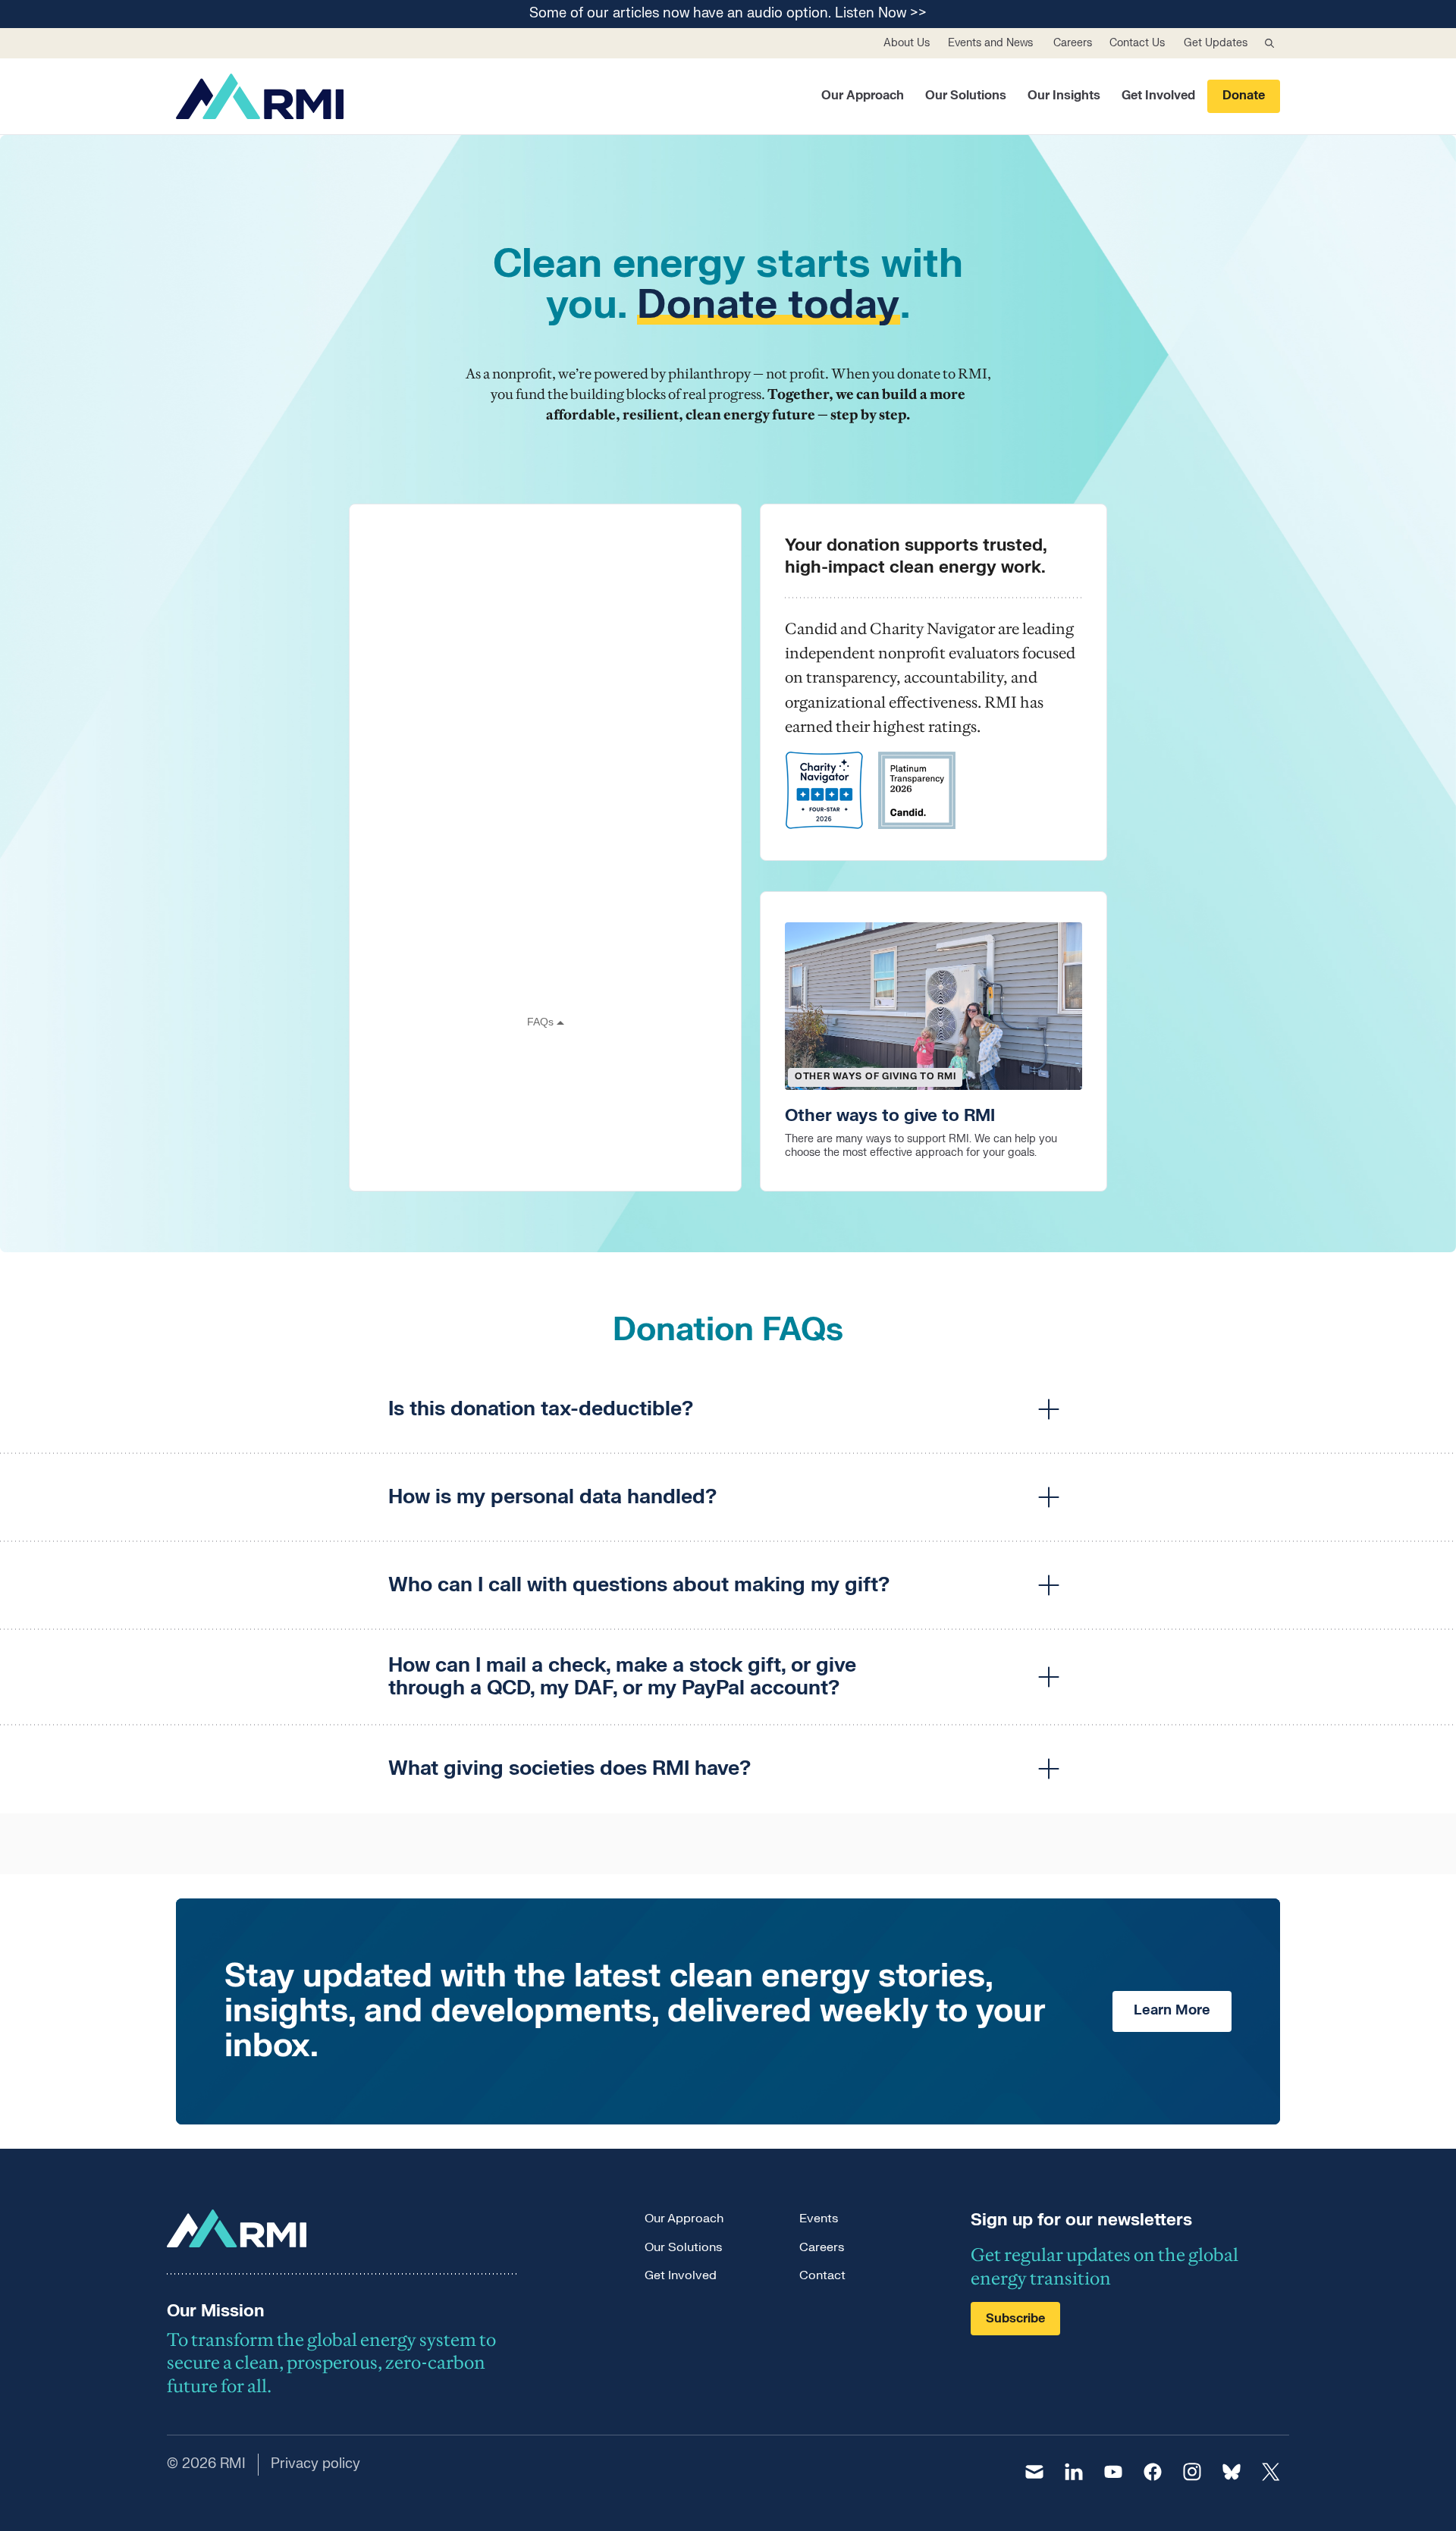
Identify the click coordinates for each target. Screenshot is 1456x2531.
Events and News (990, 43)
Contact (822, 2275)
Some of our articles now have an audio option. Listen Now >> (728, 14)
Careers (1073, 43)
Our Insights (1064, 96)
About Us (907, 43)
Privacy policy (315, 2464)
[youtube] (1113, 2472)
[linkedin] (1074, 2472)
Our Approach (863, 96)
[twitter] (1271, 2472)
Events (819, 2219)
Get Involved (1158, 96)
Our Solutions (966, 96)
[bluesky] (1232, 2472)
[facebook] (1153, 2472)
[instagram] (1192, 2472)
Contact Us (1137, 43)
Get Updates (1216, 43)
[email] (1034, 2472)
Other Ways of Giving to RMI (875, 1076)
